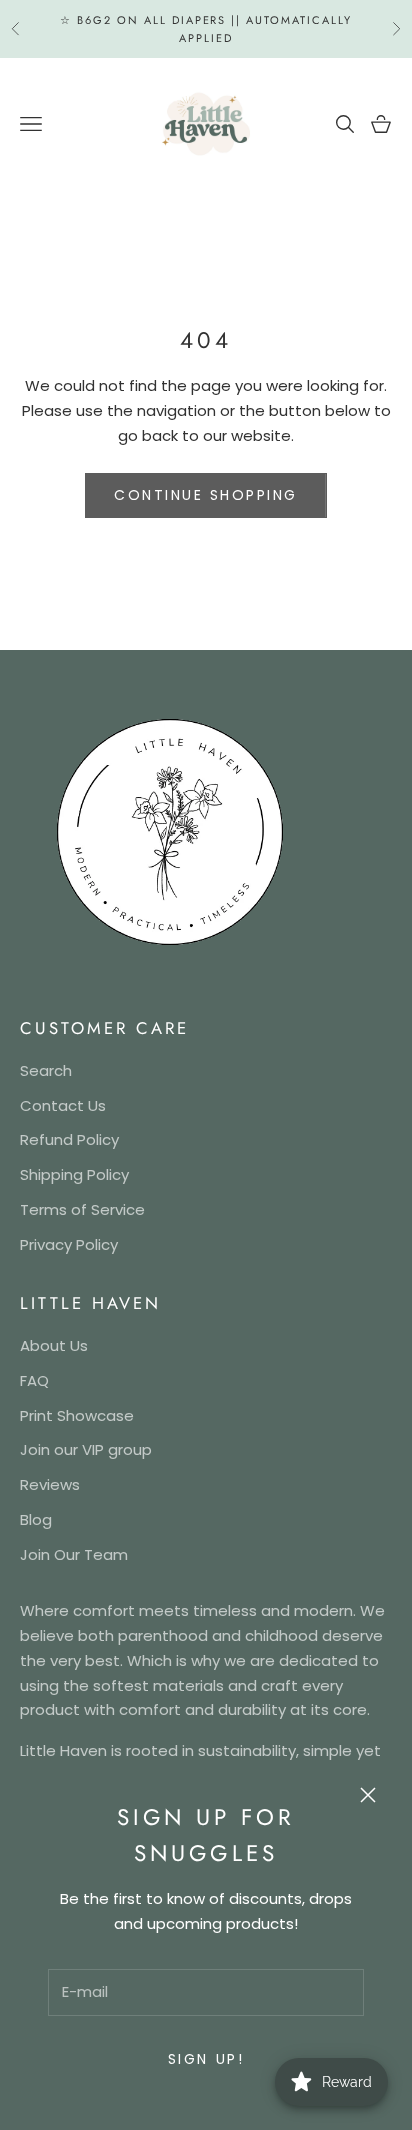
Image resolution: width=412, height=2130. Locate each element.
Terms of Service (82, 1209)
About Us (54, 1345)
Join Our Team (74, 1554)
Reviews (50, 1484)
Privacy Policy (69, 1244)
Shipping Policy (74, 1174)
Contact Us (63, 1105)
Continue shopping (206, 495)
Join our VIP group (86, 1449)
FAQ (34, 1380)
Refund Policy (69, 1139)
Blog (36, 1519)
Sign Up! (206, 2059)
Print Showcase (77, 1415)
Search (46, 1070)
